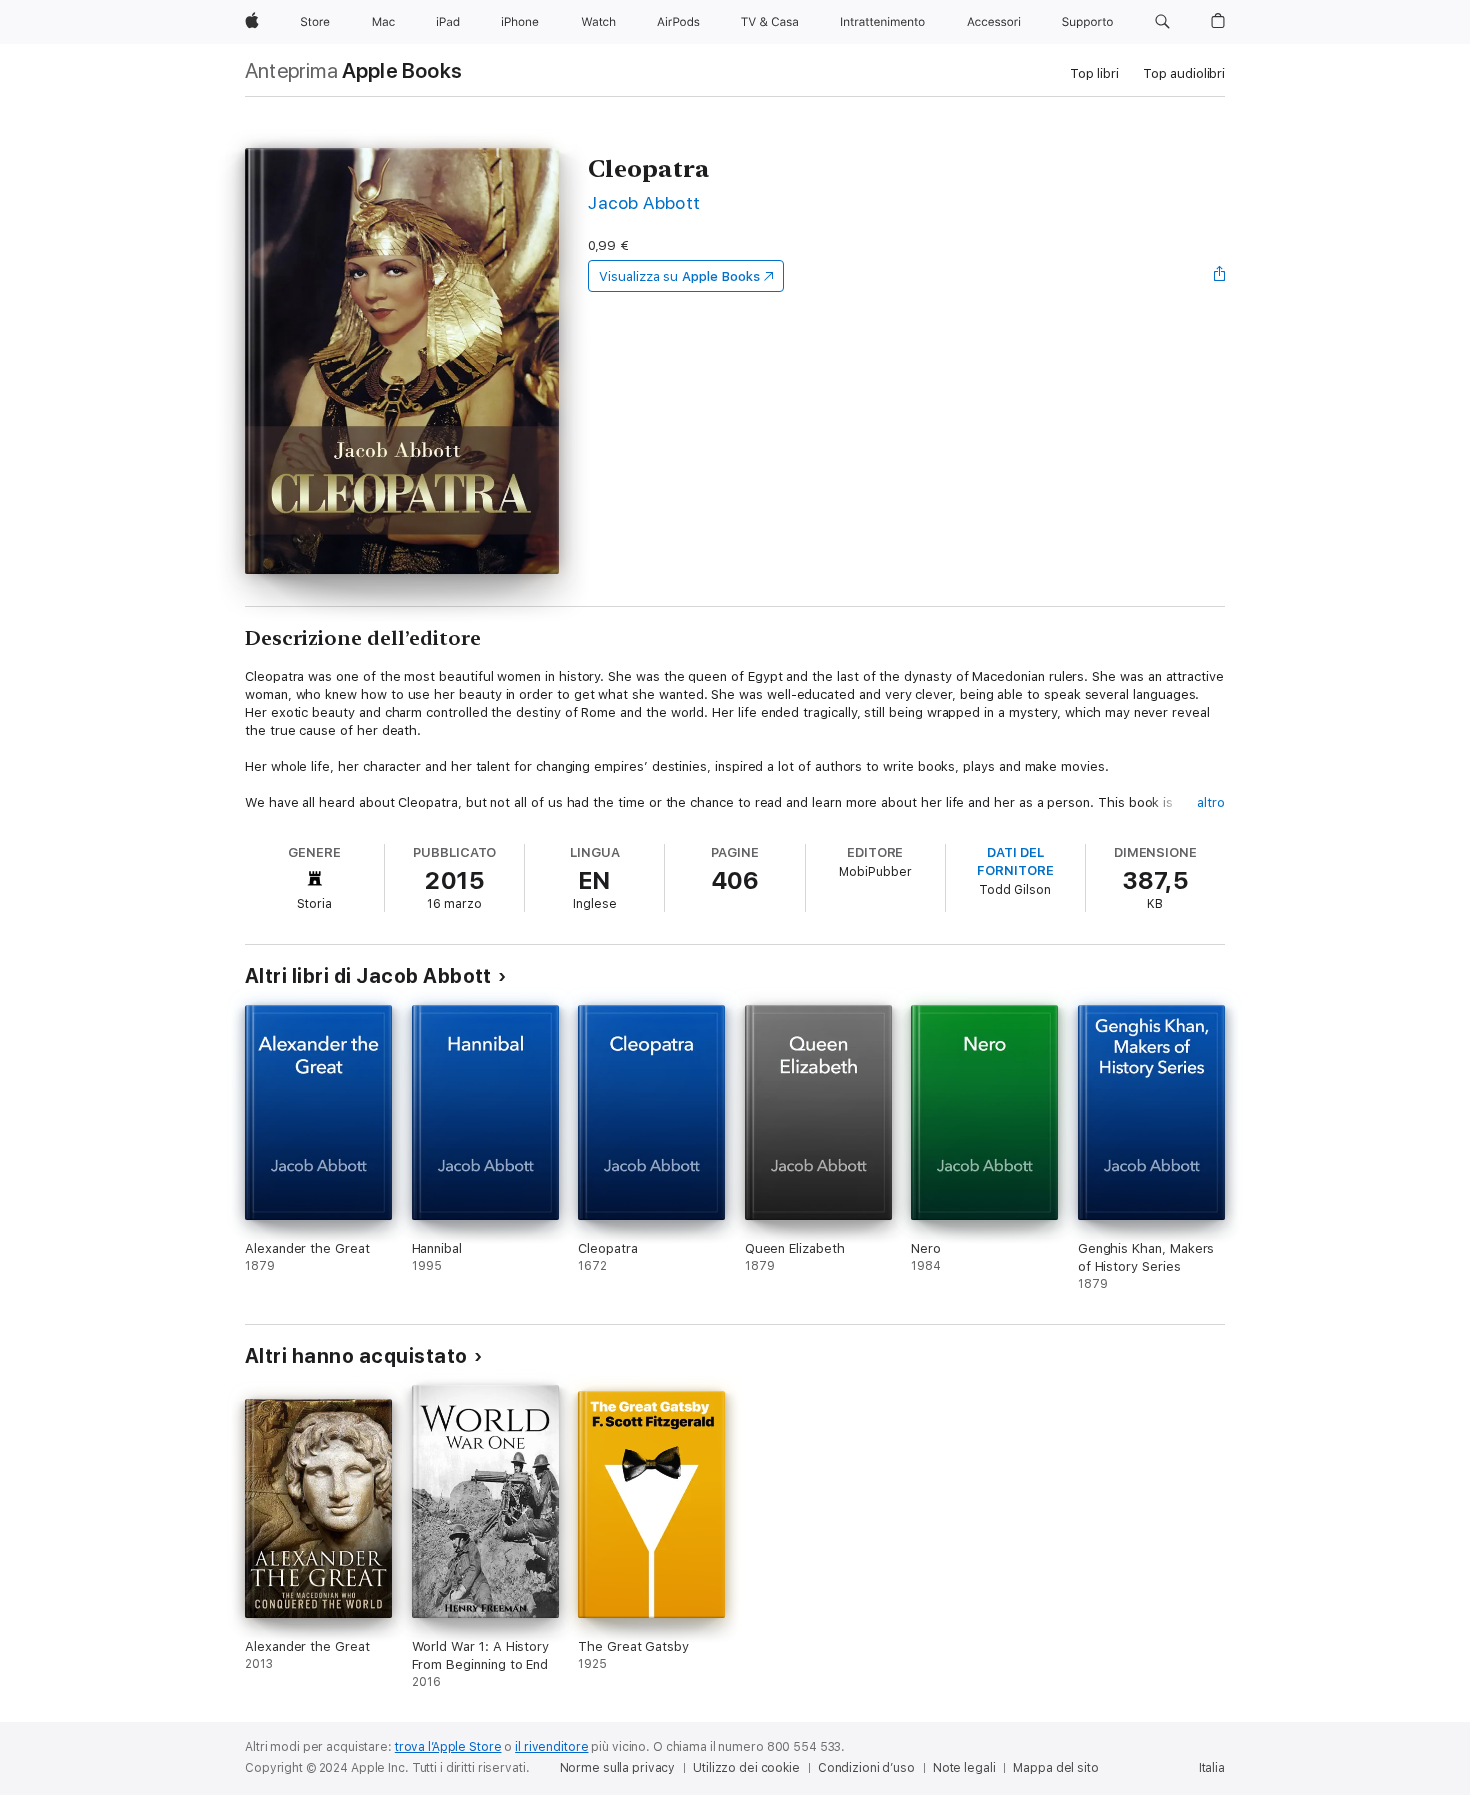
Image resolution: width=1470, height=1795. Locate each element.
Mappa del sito (1055, 1768)
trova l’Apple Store (448, 1747)
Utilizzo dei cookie (746, 1768)
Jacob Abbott (644, 202)
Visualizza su (679, 276)
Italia (1212, 1768)
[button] (1162, 22)
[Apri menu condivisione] (1220, 276)
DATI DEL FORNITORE (1015, 861)
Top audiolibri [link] (1184, 73)
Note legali (964, 1768)
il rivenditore (551, 1747)
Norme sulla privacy (618, 1768)
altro (1211, 802)
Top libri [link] (1094, 73)
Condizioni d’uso (866, 1768)
